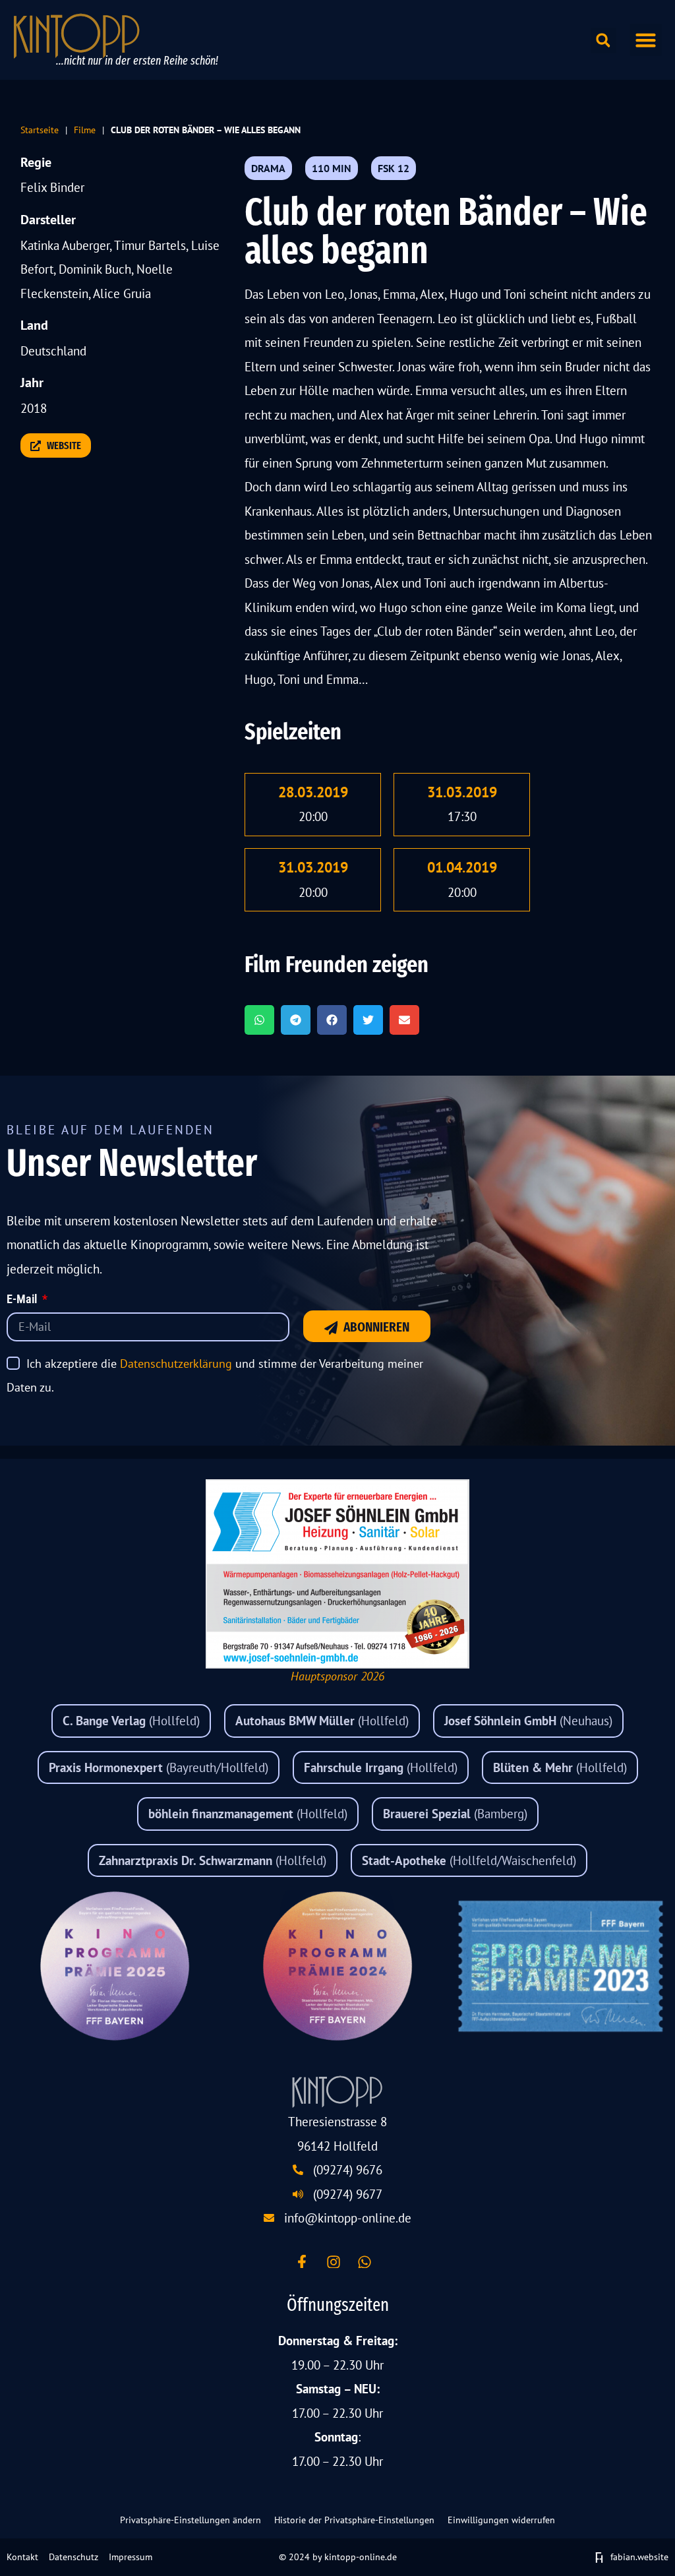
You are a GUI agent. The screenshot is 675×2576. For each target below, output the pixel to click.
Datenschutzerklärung (176, 1364)
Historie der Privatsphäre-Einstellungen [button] (354, 2520)
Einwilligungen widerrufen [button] (501, 2520)
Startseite (40, 130)
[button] (646, 40)
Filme (85, 130)
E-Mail (23, 1300)
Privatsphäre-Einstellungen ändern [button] (191, 2520)
